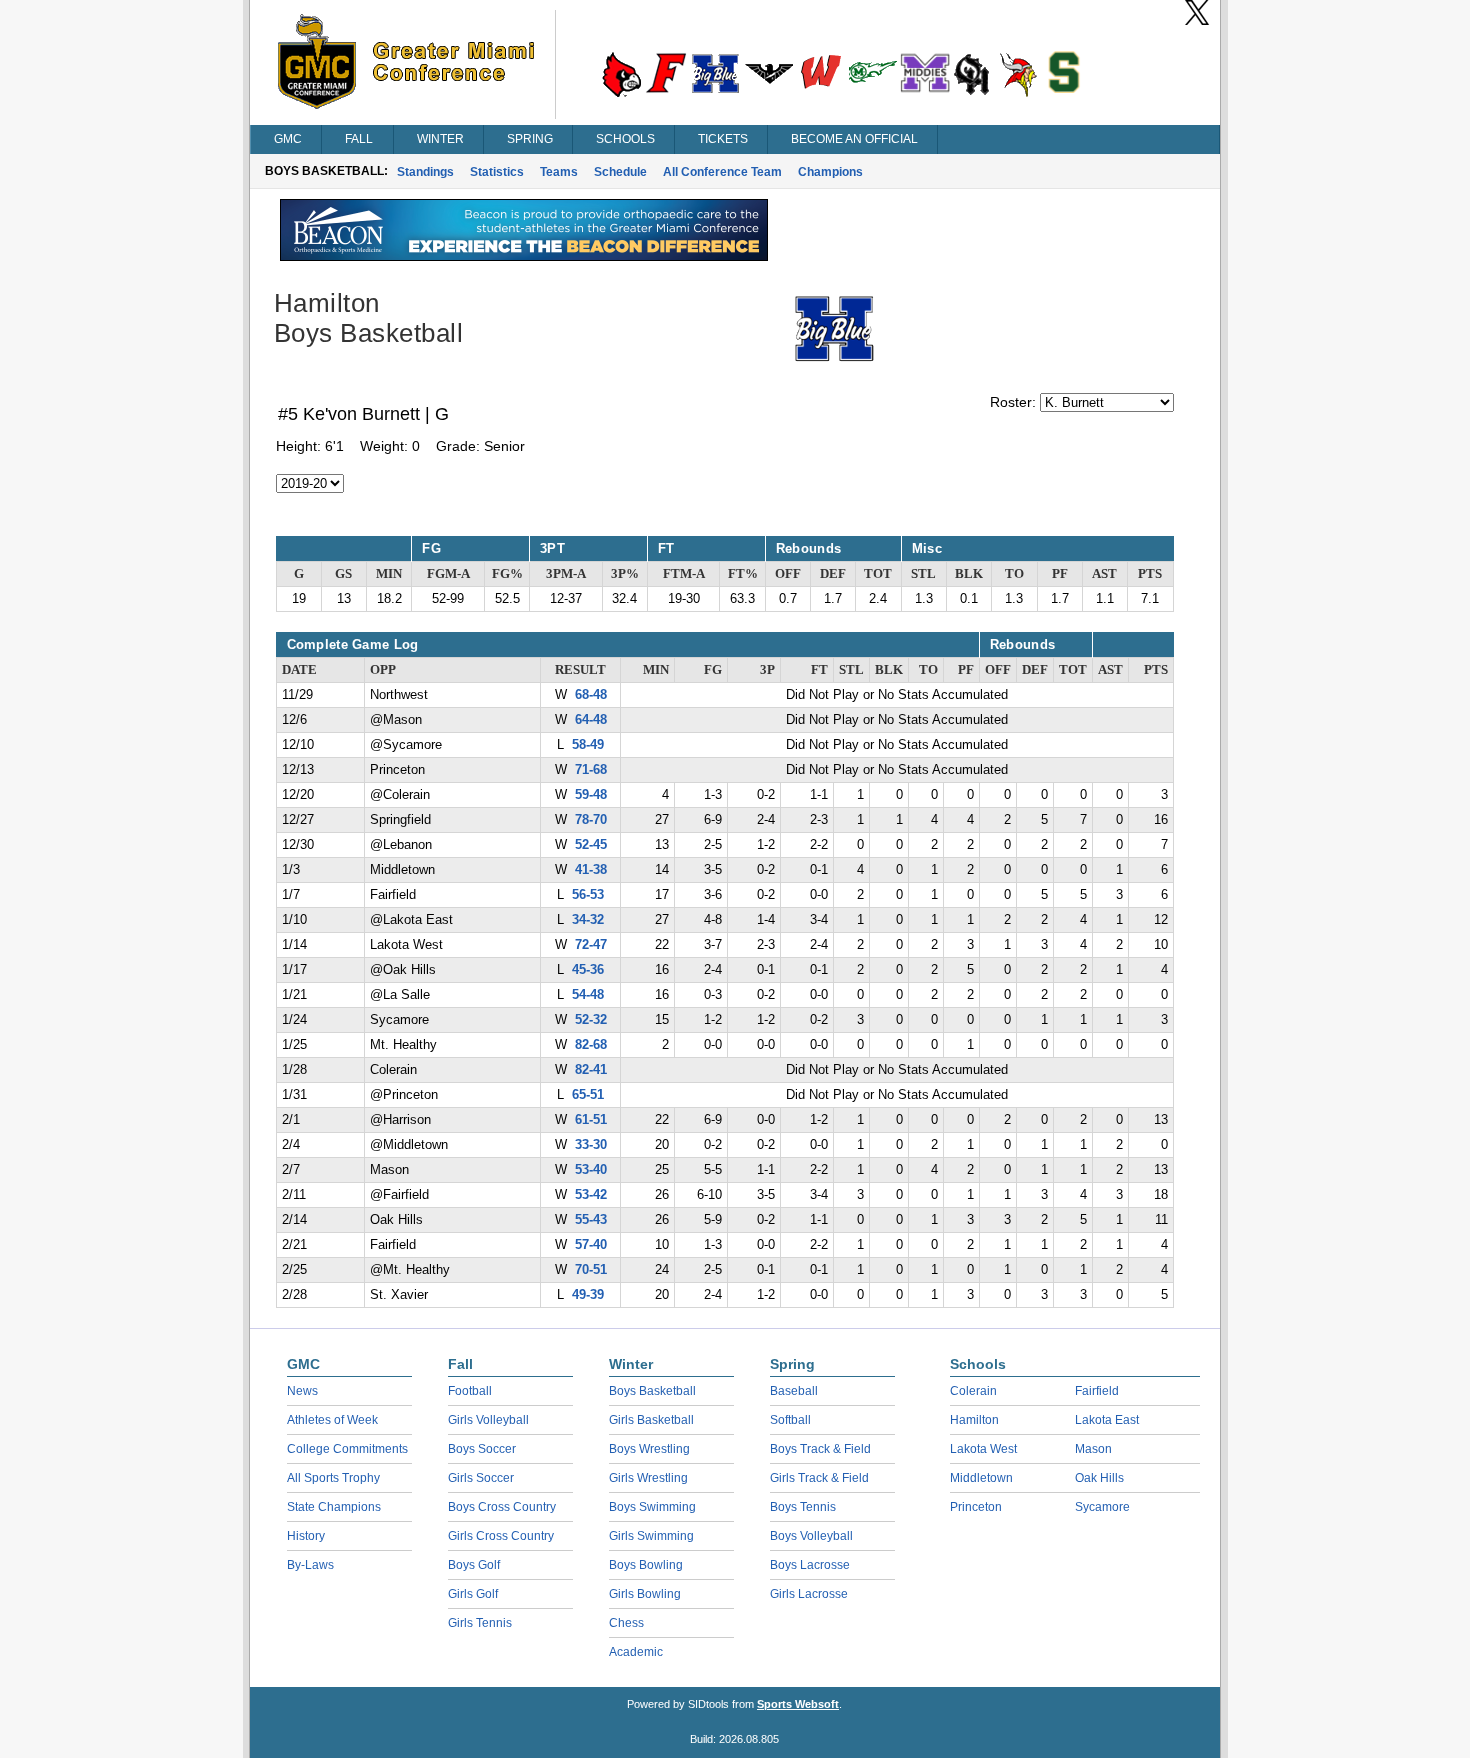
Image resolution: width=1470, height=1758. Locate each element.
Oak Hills (1099, 1478)
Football (470, 1391)
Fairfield (1097, 1391)
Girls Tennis (480, 1623)
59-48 (591, 795)
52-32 (591, 1020)
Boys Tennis (803, 1507)
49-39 (588, 1295)
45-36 (588, 970)
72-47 (591, 945)
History (306, 1536)
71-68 (591, 770)
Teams (559, 172)
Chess (626, 1623)
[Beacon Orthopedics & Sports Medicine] (524, 256)
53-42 (591, 1195)
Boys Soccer (482, 1449)
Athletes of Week (332, 1420)
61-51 (591, 1120)
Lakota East (1107, 1420)
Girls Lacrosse (809, 1594)
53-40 (591, 1170)
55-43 (591, 1220)
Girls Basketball (651, 1420)
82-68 (591, 1045)
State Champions (334, 1507)
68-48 (591, 695)
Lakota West (983, 1449)
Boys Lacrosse (810, 1565)
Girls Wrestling (648, 1478)
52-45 (591, 845)
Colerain (973, 1391)
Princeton (976, 1507)
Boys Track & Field (820, 1449)
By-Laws (310, 1565)
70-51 (591, 1270)
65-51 (588, 1095)
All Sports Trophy (333, 1478)
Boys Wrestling (649, 1449)
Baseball (794, 1391)
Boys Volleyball (811, 1536)
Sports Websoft (798, 1704)
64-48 (591, 720)
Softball (790, 1420)
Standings (425, 172)
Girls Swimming (651, 1536)
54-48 (588, 995)
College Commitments (347, 1449)
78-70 (591, 820)
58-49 (588, 745)
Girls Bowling (645, 1594)
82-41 (591, 1070)
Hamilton (974, 1420)
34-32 (588, 920)
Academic (636, 1652)
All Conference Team (722, 172)
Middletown (981, 1478)
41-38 (591, 870)
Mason (1093, 1449)
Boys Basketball (652, 1391)
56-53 (588, 895)
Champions (830, 172)
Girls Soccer (481, 1478)
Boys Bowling (646, 1565)
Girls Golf (473, 1594)
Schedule (620, 172)
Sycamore (1102, 1507)
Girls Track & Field (819, 1478)
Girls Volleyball (488, 1420)
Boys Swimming (652, 1507)
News (302, 1391)
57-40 (591, 1245)
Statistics (497, 172)
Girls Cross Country (501, 1536)
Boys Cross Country (502, 1507)
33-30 (591, 1145)
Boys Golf (474, 1565)
